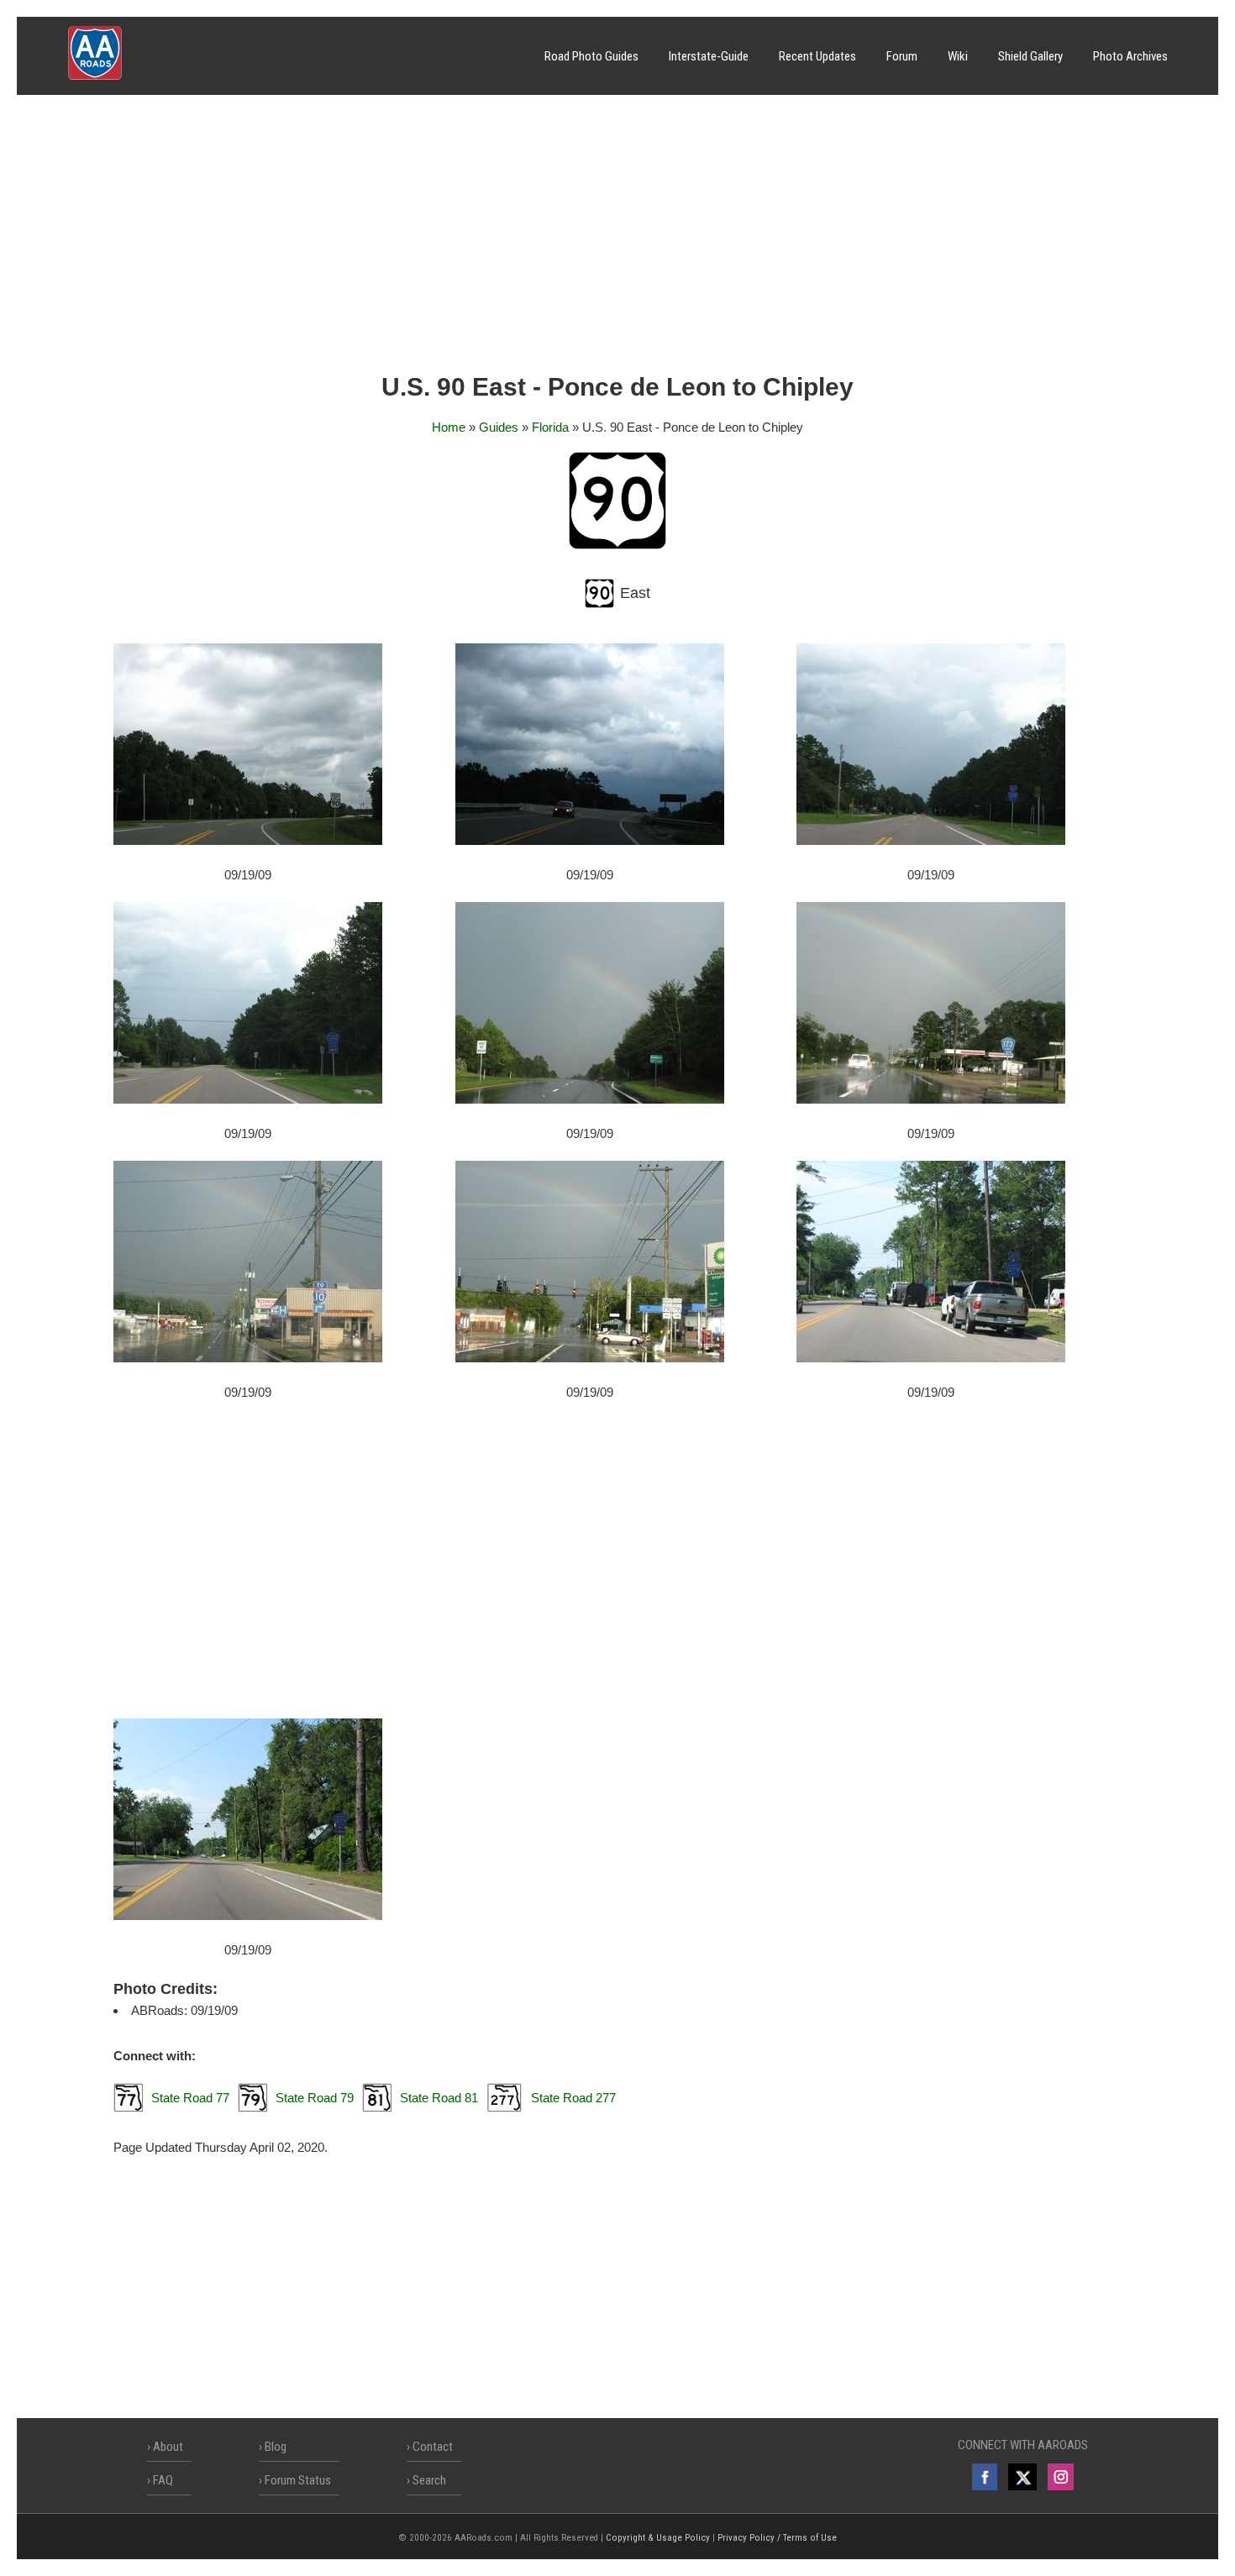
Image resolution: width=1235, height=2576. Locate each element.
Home (449, 427)
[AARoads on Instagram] (1061, 2477)
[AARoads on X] (1022, 2477)
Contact (433, 2447)
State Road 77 (190, 2098)
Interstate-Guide (709, 56)
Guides (499, 427)
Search (429, 2480)
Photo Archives (1130, 56)
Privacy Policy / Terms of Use (777, 2538)
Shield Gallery (1030, 56)
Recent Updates (817, 56)
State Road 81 (439, 2098)
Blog (276, 2447)
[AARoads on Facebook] (985, 2477)
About (168, 2447)
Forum (902, 56)
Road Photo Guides (591, 56)
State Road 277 (573, 2098)
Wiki (958, 56)
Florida (550, 427)
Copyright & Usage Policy (658, 2538)
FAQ (163, 2480)
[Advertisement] (617, 239)
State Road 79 (315, 2098)
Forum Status (298, 2480)
